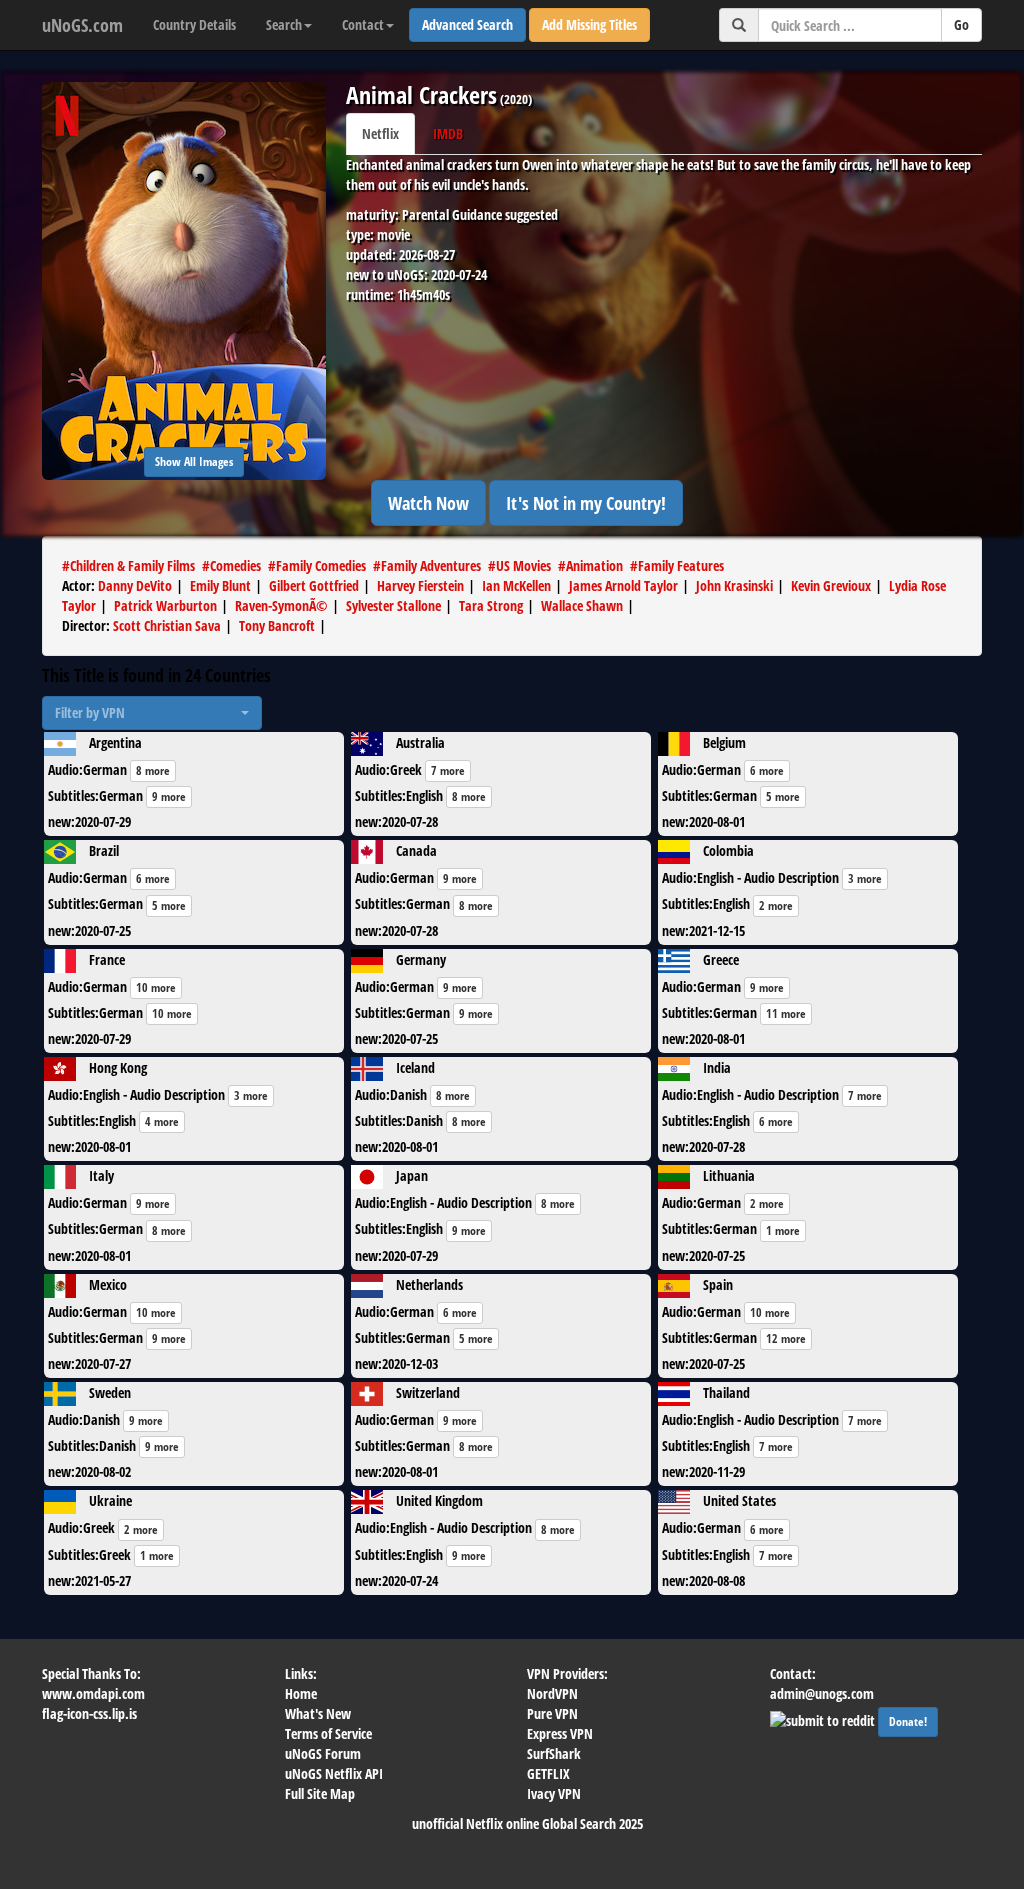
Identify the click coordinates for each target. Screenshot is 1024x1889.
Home (301, 1693)
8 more (153, 770)
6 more (767, 770)
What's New (318, 1713)
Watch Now (428, 503)
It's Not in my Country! (586, 503)
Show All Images (194, 461)
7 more (448, 770)
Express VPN (560, 1733)
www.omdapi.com (93, 1693)
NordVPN (552, 1693)
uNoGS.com (82, 25)
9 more (169, 796)
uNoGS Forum (323, 1753)
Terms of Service (328, 1733)
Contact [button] (363, 24)
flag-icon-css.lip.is (89, 1713)
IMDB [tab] (448, 133)
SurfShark (554, 1753)
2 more (776, 905)
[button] (152, 713)
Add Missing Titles (589, 24)
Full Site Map (320, 1793)
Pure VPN (552, 1713)
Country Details (194, 24)
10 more (156, 987)
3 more (865, 878)
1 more (783, 1230)
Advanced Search (467, 24)
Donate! (908, 1721)
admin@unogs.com (822, 1693)
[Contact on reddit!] (824, 1718)
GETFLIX (548, 1773)
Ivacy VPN (554, 1793)
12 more (786, 1338)
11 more (786, 1013)
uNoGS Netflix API (334, 1773)
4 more (162, 1121)
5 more (783, 796)
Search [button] (284, 24)
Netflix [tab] (380, 133)
